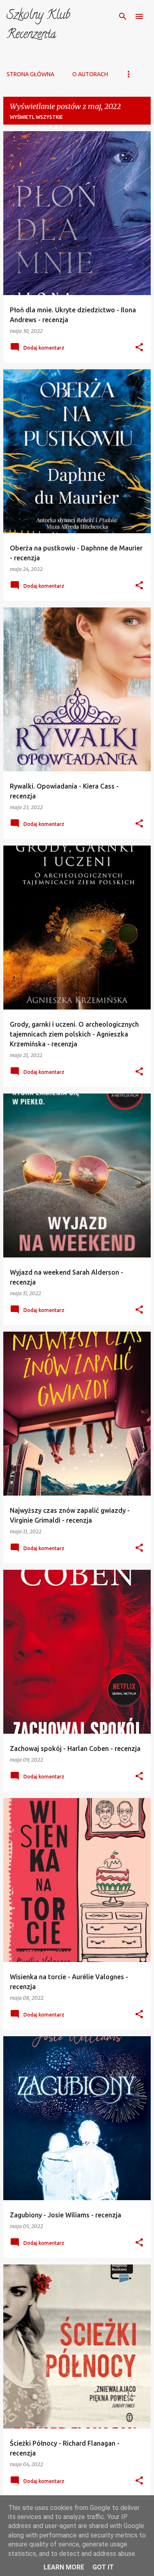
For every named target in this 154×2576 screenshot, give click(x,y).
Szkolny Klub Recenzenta (38, 26)
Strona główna (30, 74)
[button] (139, 348)
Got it (103, 2567)
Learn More (64, 2567)
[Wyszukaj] (123, 16)
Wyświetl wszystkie (36, 117)
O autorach (90, 74)
